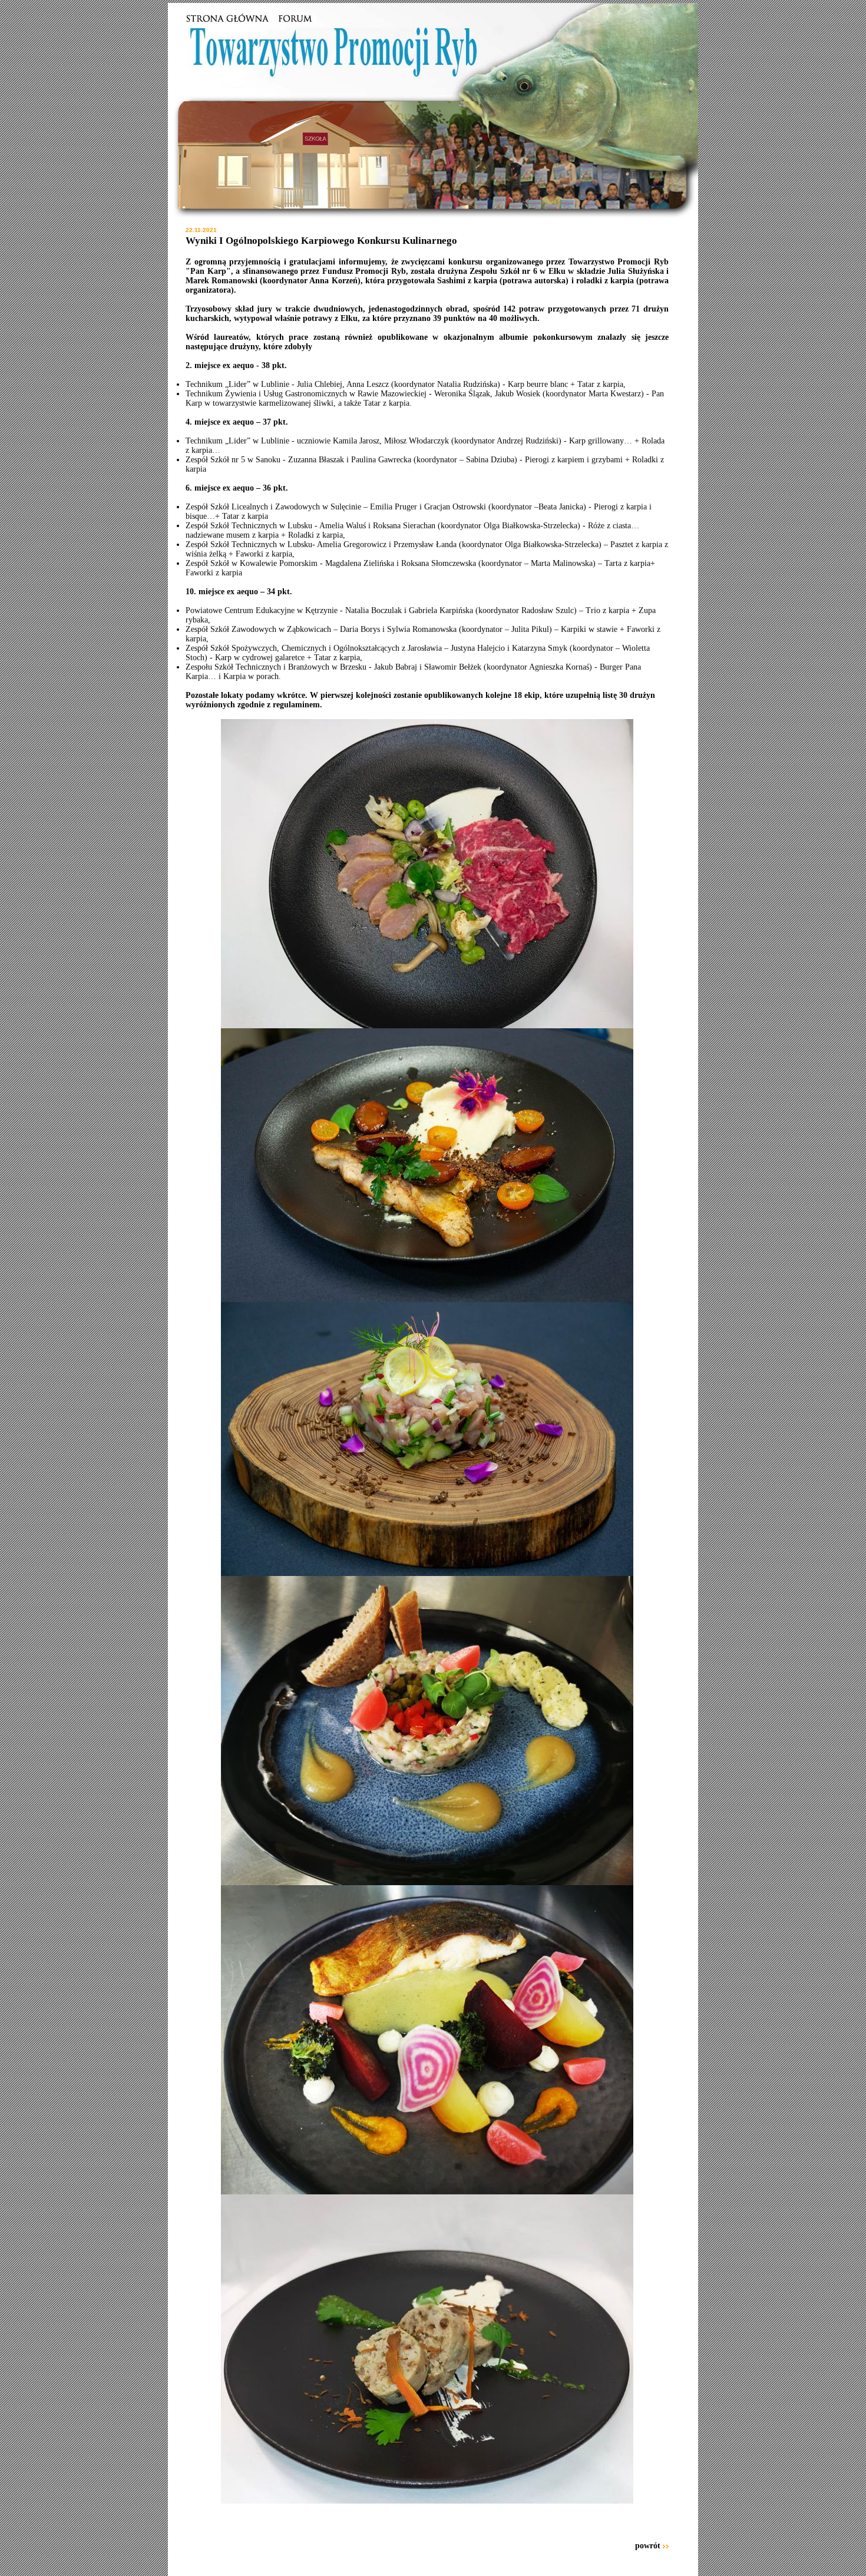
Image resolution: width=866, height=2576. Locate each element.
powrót (648, 2546)
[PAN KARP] (229, 21)
